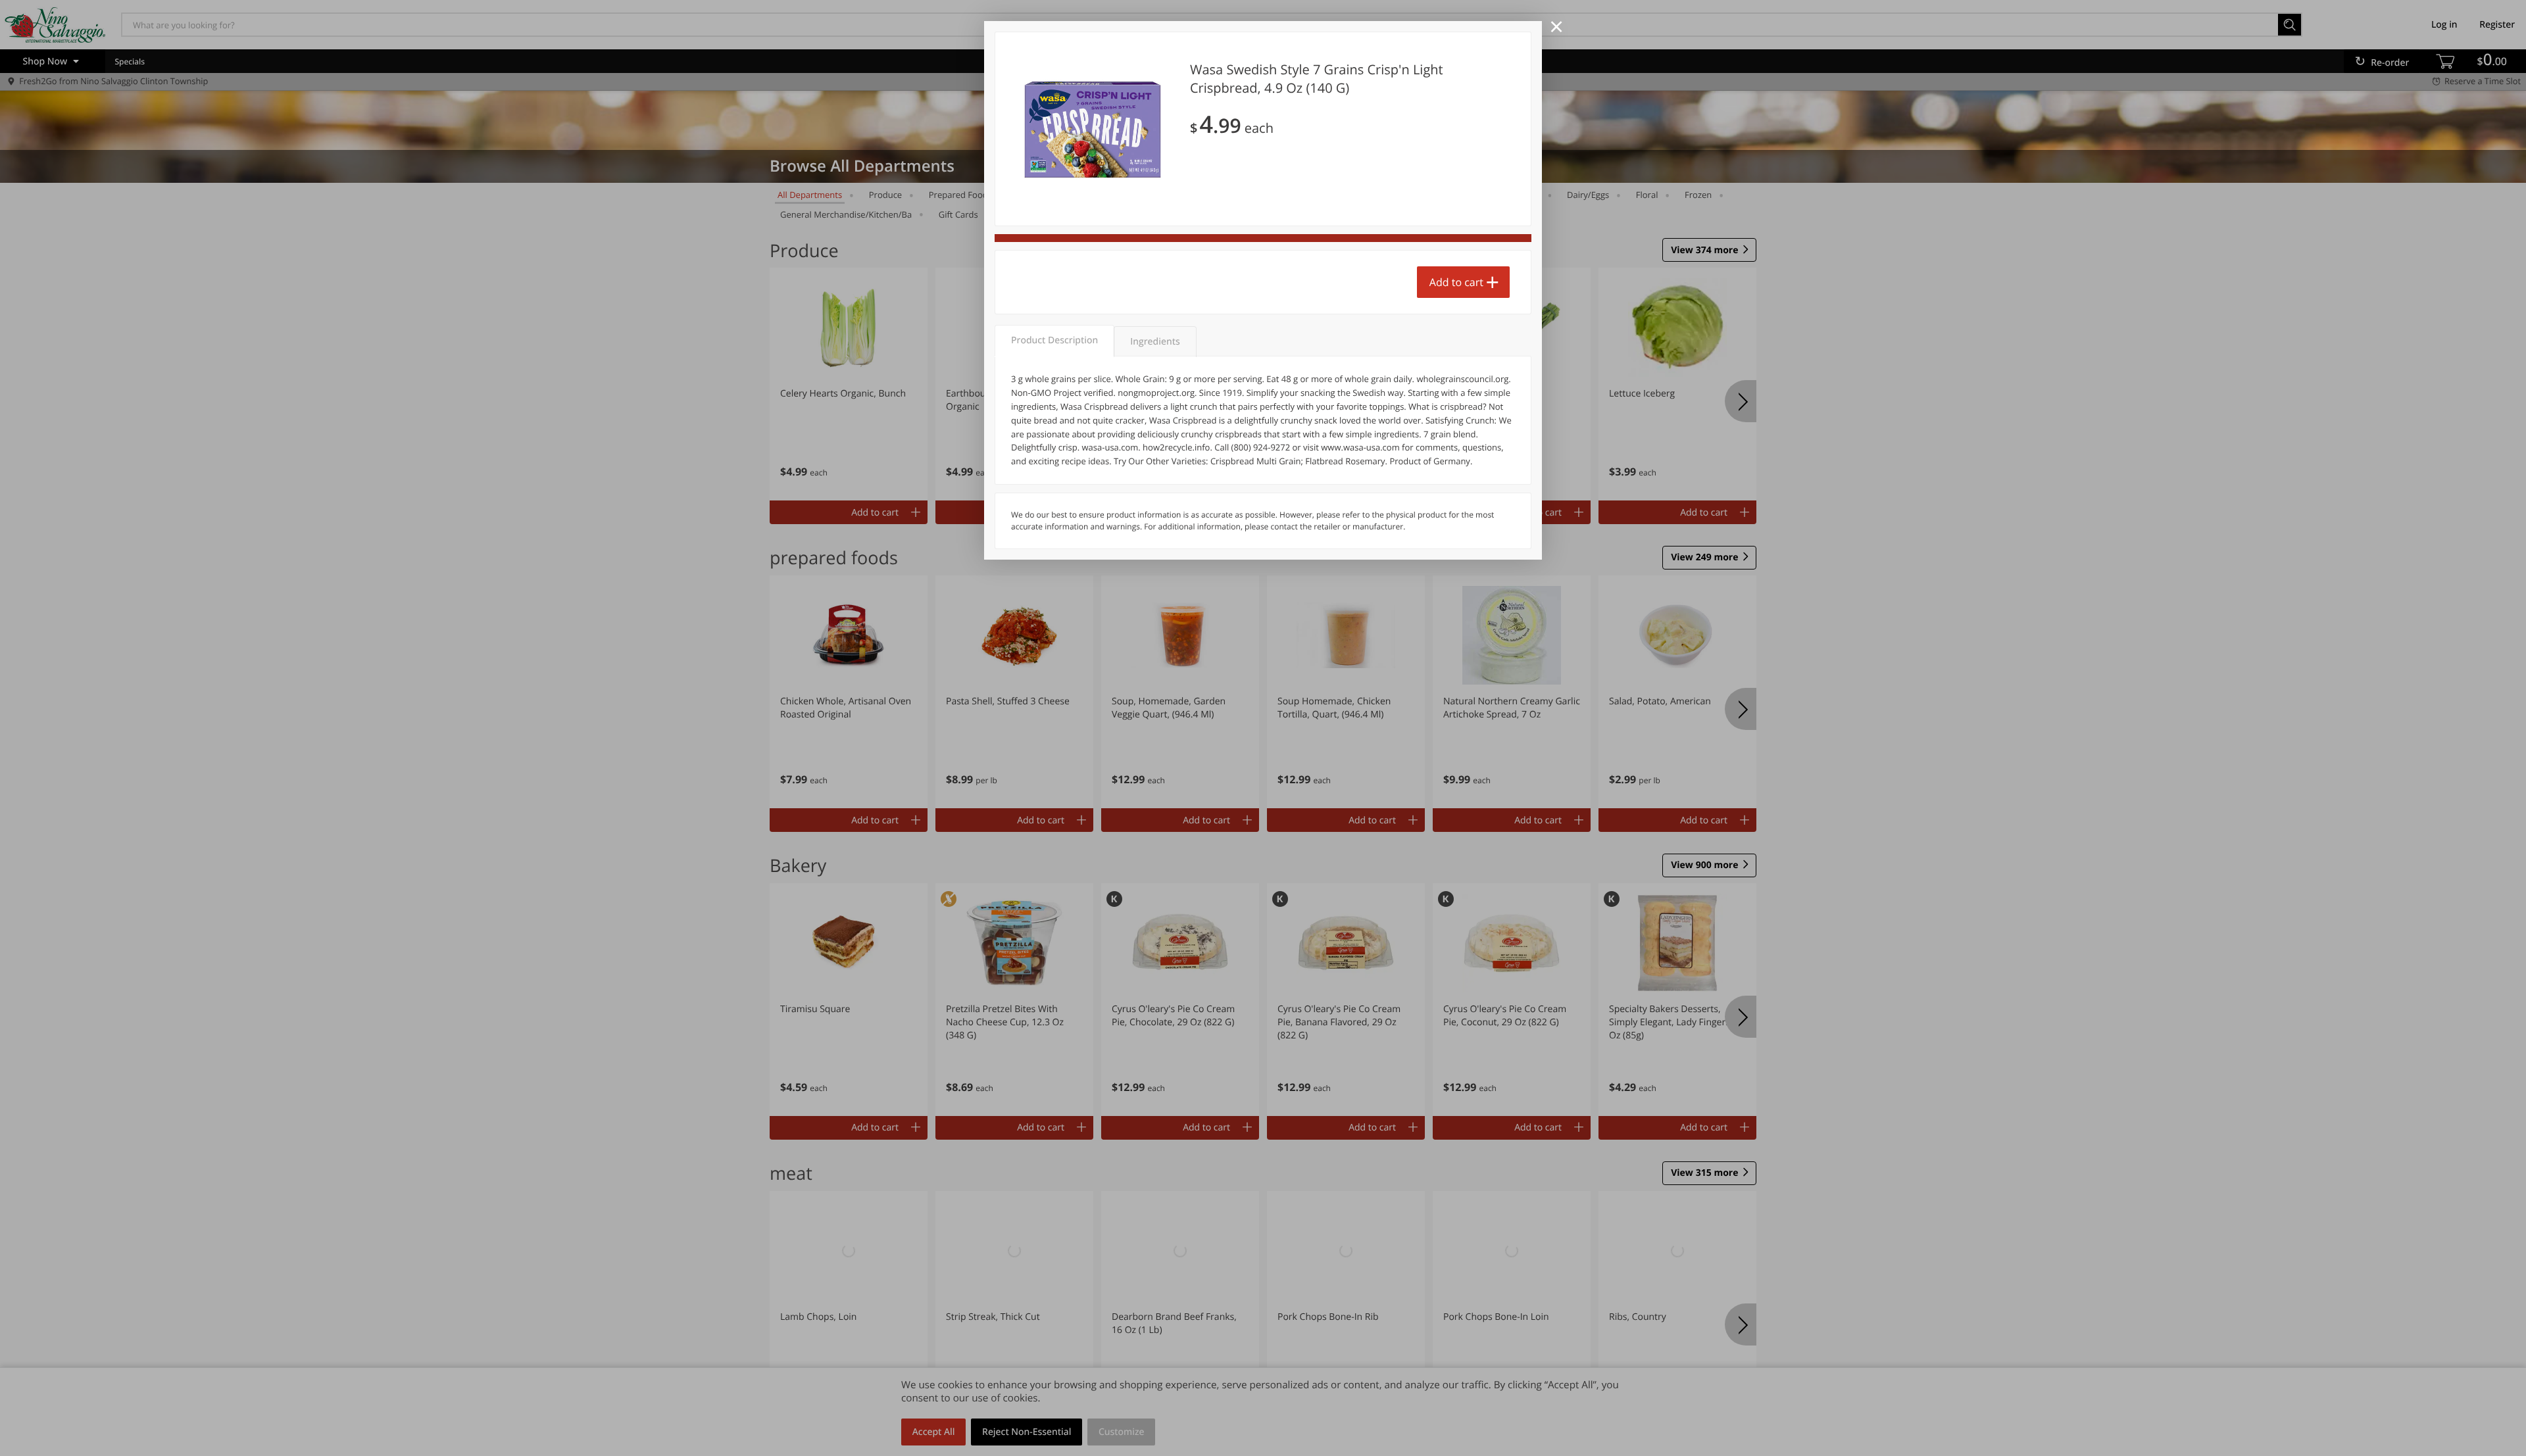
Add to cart (1456, 282)
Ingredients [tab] (1155, 342)
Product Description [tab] (1054, 340)
